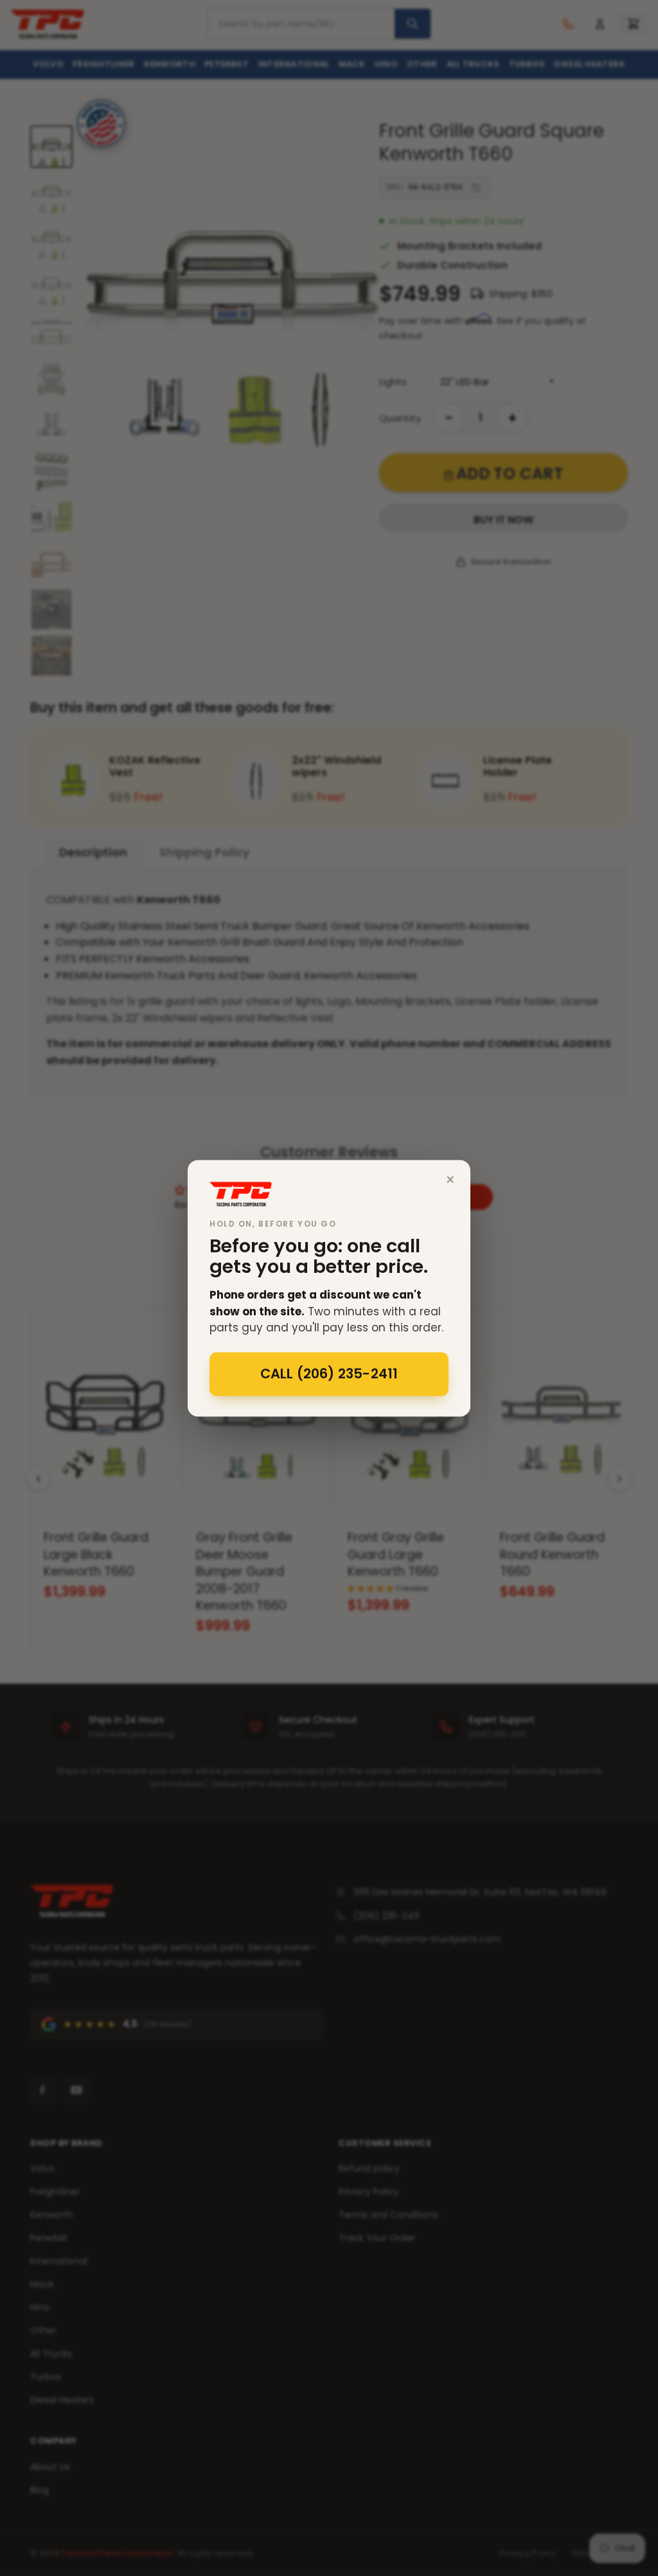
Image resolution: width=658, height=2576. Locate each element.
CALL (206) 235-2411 (329, 1374)
